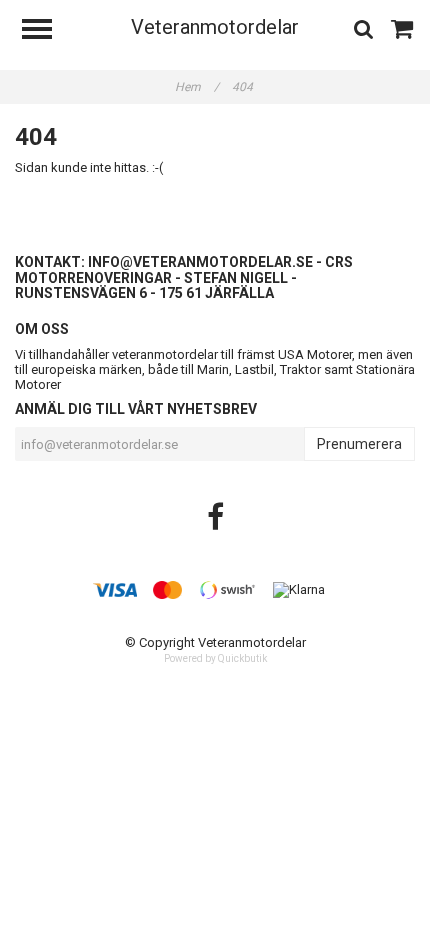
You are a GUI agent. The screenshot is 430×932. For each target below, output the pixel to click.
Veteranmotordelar (215, 27)
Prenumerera (359, 444)
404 (244, 87)
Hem (197, 87)
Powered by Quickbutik (215, 658)
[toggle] (47, 31)
